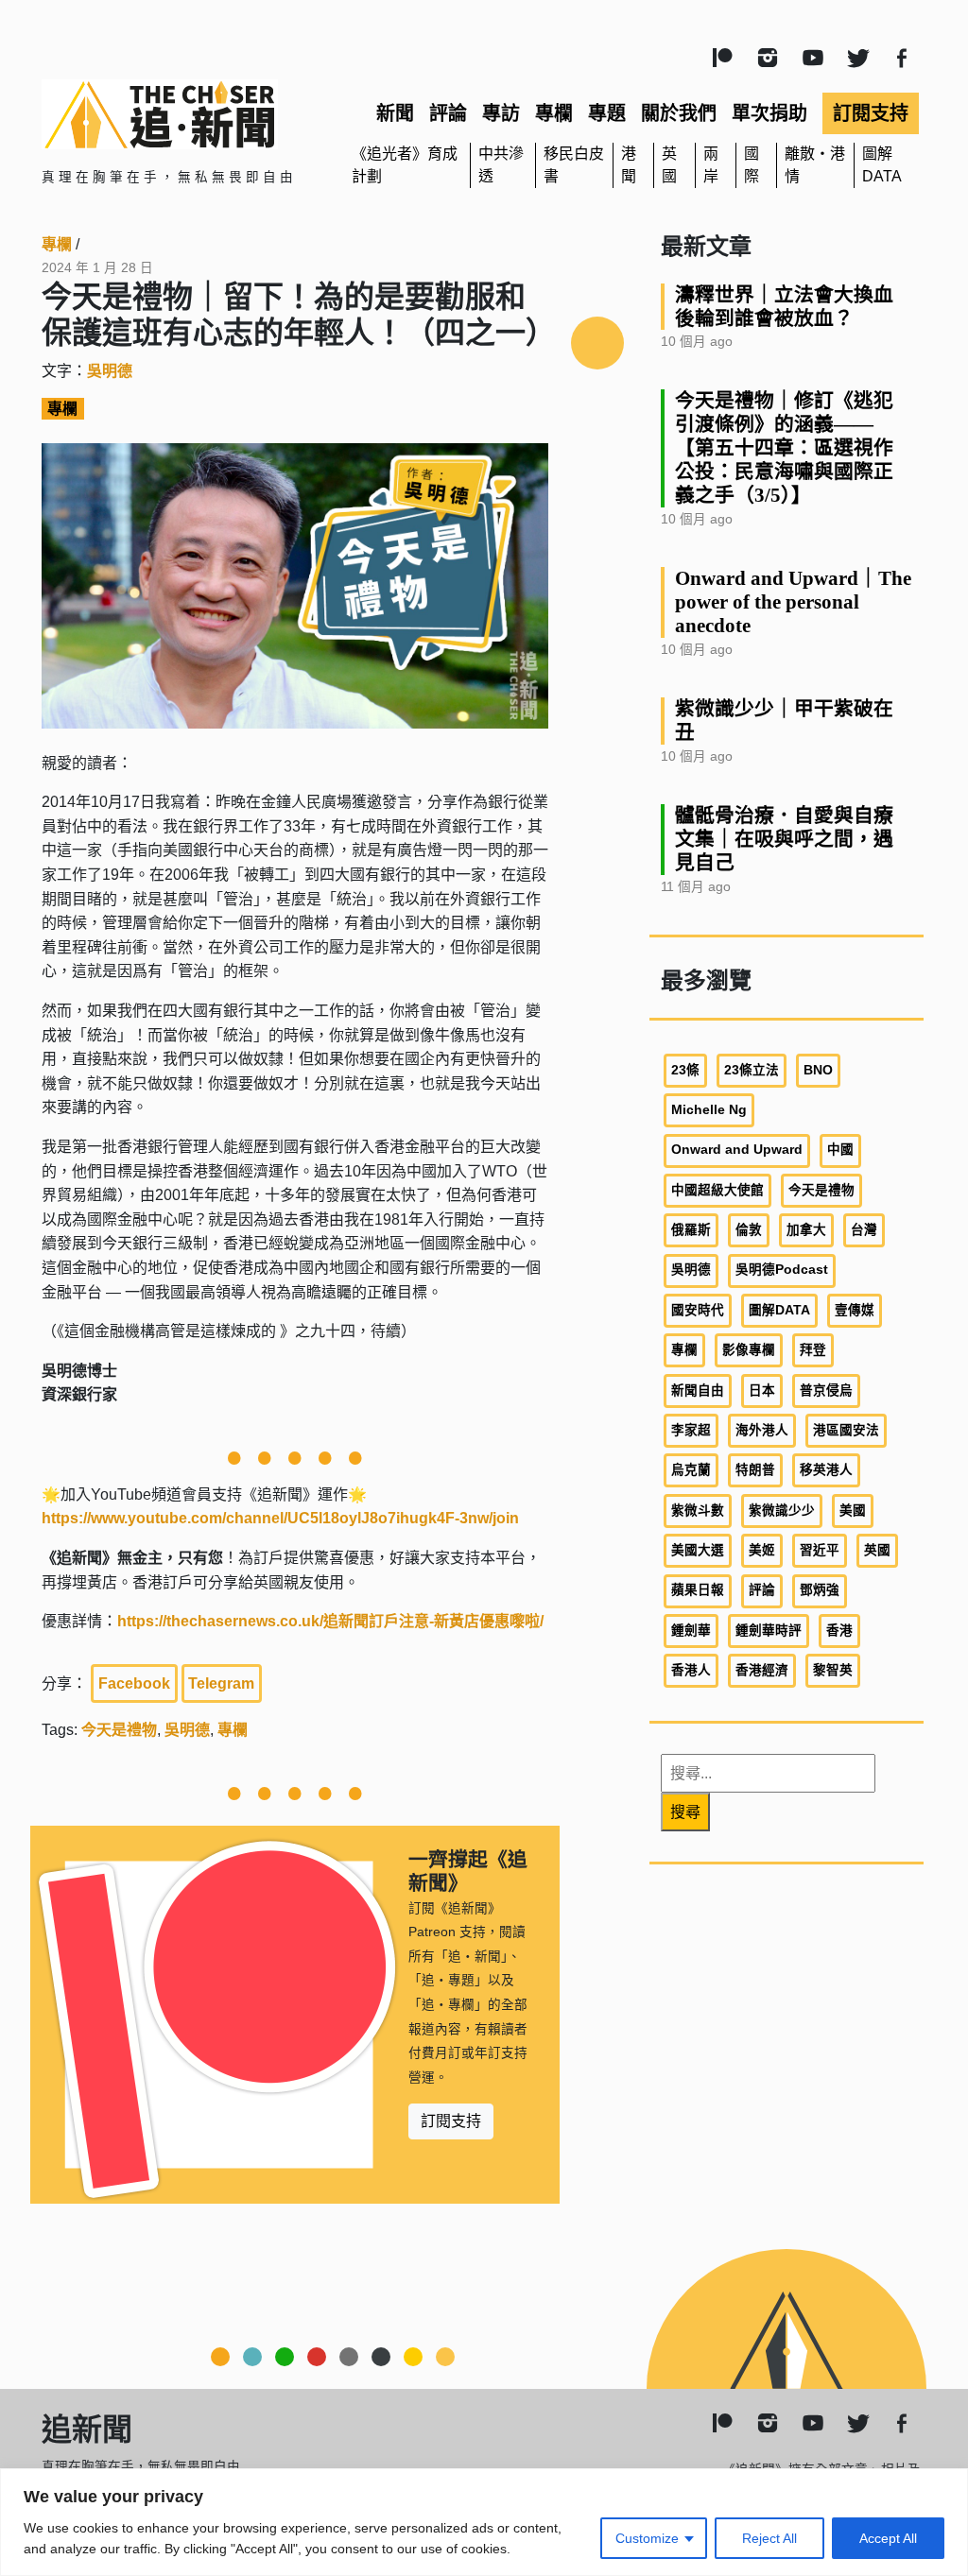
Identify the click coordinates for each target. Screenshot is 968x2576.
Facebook (134, 1683)
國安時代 (698, 1310)
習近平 (820, 1550)
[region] (484, 2522)
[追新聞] (181, 114)
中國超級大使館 (717, 1190)
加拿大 (806, 1230)
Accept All (888, 2538)
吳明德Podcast (782, 1270)
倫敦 (749, 1230)
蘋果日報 (698, 1590)
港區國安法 (846, 1430)
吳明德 (110, 371)
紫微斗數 (698, 1511)
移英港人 (826, 1470)
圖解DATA (779, 1310)
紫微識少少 (782, 1511)
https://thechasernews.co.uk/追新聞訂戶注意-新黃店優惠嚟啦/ (330, 1621)
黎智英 (833, 1670)
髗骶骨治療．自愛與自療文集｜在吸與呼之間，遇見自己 (784, 839)
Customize (647, 2538)
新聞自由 (698, 1391)
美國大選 (698, 1550)
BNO (818, 1070)
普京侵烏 (826, 1391)
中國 (840, 1150)
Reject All (769, 2538)
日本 (762, 1391)
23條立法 (752, 1070)
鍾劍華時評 (769, 1631)
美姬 (762, 1550)
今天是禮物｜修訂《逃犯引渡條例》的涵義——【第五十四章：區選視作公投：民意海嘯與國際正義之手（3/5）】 (784, 447)
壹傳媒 (855, 1310)
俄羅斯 (691, 1230)
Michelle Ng (709, 1110)
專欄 (554, 113)
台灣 (864, 1230)
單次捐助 (769, 113)
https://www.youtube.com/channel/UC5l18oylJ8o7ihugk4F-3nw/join (280, 1518)
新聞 (395, 113)
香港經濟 (762, 1670)
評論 (448, 113)
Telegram (221, 1683)
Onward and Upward (737, 1150)
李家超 (691, 1430)
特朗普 (755, 1470)
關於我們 (679, 113)
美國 (853, 1511)
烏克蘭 (691, 1470)
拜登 (813, 1350)
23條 (685, 1070)
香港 (839, 1631)
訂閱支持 (871, 113)
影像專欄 (749, 1350)
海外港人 (762, 1430)
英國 (877, 1550)
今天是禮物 (119, 1730)
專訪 (501, 113)
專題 (607, 113)
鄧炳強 (820, 1590)
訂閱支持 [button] (451, 2121)
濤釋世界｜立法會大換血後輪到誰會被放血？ (784, 306)
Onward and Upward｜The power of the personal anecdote (793, 601)
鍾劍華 (691, 1631)
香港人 (691, 1670)
